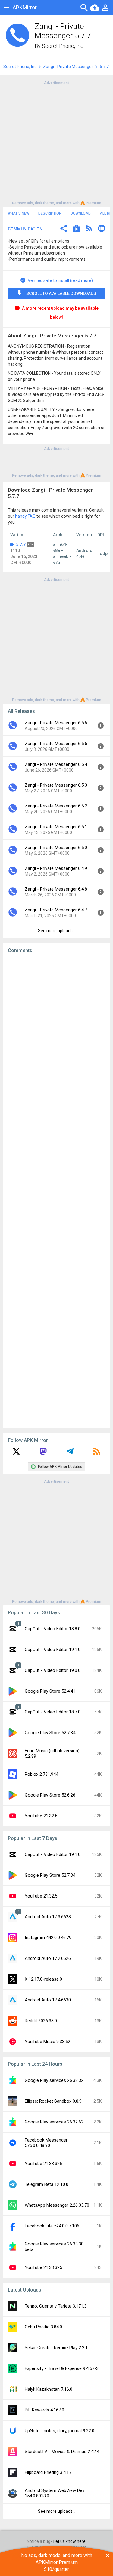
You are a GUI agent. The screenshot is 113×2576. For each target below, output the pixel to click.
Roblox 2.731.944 (41, 1774)
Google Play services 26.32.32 (54, 2080)
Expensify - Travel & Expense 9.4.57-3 (62, 2368)
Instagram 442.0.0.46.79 (48, 1938)
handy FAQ (25, 516)
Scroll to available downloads (61, 293)
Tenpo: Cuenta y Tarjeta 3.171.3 (56, 2306)
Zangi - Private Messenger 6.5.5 (56, 744)
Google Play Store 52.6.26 (50, 1795)
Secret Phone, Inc (63, 46)
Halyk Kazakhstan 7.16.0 (49, 2389)
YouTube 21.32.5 (41, 1816)
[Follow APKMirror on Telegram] (70, 1453)
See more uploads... (57, 931)
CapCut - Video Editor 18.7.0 (53, 1712)
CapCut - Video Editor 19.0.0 (53, 1670)
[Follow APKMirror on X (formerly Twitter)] (16, 1453)
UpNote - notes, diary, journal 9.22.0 (60, 2431)
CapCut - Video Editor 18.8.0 (53, 1629)
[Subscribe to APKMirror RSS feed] (97, 1453)
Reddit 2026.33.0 (41, 2021)
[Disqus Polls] (56, 1034)
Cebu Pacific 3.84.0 (43, 2327)
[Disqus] (56, 1191)
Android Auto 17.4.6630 (48, 2000)
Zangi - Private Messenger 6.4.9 (56, 868)
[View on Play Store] (77, 229)
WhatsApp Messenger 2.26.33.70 (57, 2205)
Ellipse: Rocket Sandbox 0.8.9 (53, 2101)
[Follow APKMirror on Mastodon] (43, 1453)
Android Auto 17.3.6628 (48, 1917)
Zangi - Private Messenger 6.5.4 (56, 764)
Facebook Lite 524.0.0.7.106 (52, 2226)
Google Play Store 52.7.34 (50, 1733)
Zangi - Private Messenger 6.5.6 (56, 723)
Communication (25, 229)
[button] (64, 229)
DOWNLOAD (81, 213)
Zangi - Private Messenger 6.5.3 (56, 785)
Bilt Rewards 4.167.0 (44, 2410)
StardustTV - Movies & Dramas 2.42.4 (62, 2452)
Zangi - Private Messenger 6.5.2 (56, 806)
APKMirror (25, 7)
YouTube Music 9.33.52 (47, 2042)
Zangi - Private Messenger (68, 67)
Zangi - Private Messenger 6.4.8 (56, 889)
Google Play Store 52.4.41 (50, 1691)
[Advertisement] (56, 142)
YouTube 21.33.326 (43, 2164)
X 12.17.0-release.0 (43, 1979)
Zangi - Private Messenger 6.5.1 (56, 827)
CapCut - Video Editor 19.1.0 (53, 1650)
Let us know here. (70, 2541)
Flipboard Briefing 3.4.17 (48, 2472)
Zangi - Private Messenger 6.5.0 (56, 848)
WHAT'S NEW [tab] (18, 213)
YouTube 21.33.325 (43, 2267)
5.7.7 (21, 544)
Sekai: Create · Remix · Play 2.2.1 (56, 2348)
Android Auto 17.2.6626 (48, 1958)
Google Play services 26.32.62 (54, 2122)
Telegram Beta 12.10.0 (47, 2184)
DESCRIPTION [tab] (50, 213)
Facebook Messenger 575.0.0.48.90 (46, 2143)
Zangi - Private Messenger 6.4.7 (56, 910)
